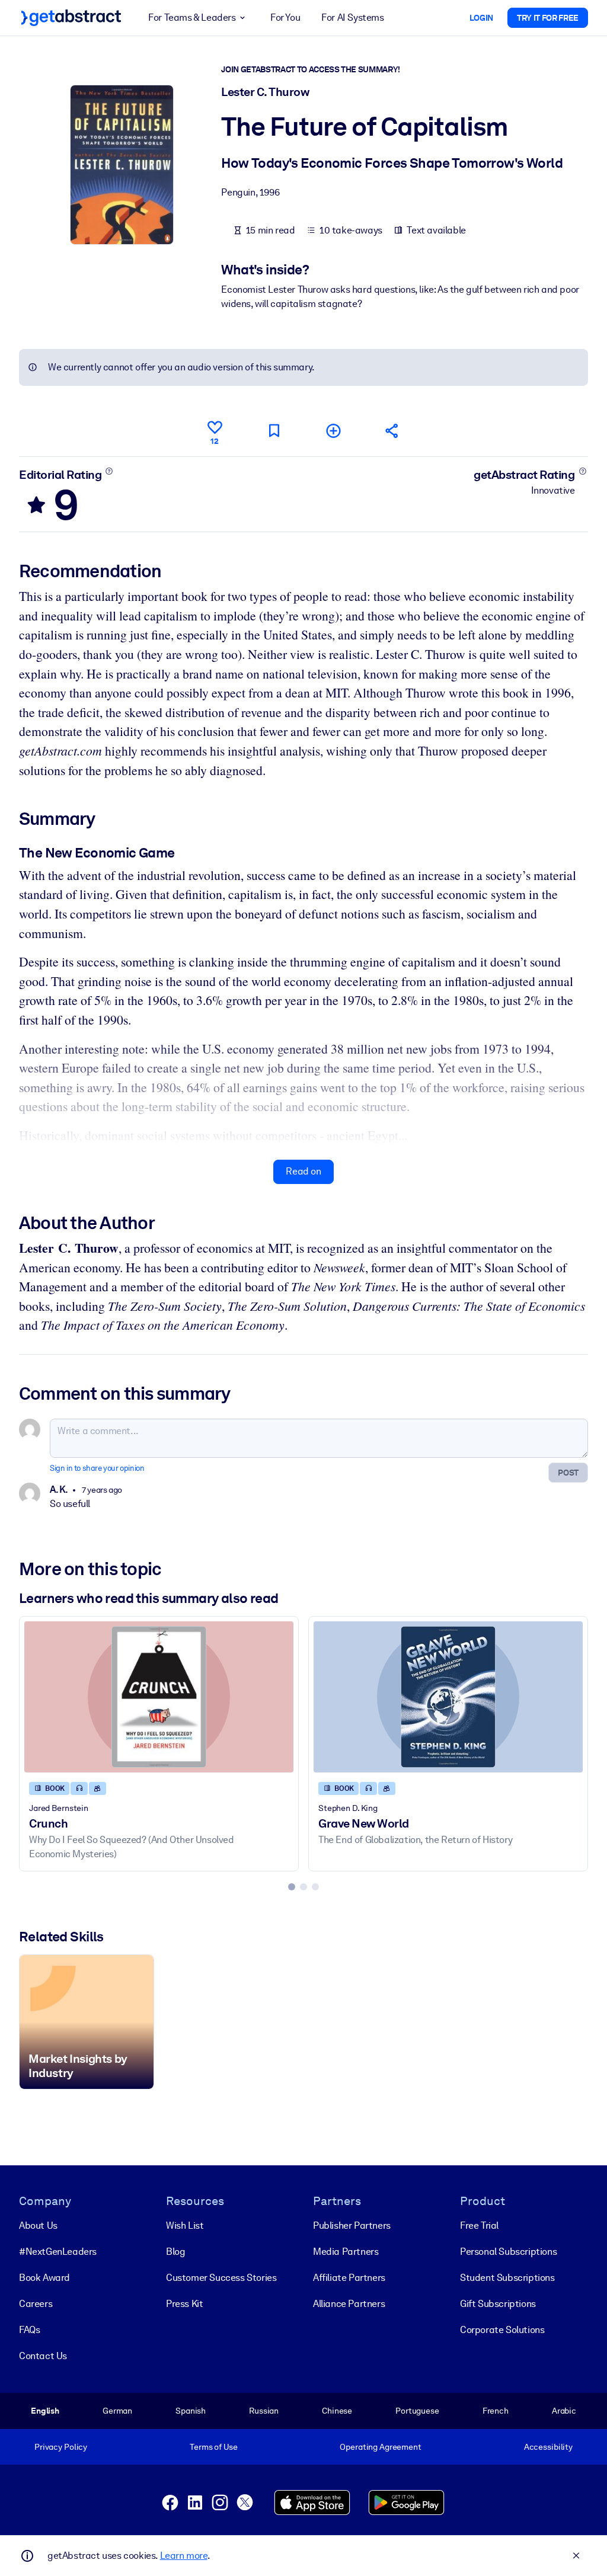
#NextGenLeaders (58, 2252)
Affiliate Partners (349, 2278)
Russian (264, 2411)
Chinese (337, 2411)
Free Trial (479, 2225)
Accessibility (548, 2447)
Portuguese (417, 2411)
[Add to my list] (333, 431)
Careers (36, 2304)
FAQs (29, 2330)
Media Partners (346, 2252)
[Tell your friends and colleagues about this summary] (392, 431)
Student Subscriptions (507, 2278)
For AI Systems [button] (352, 17)
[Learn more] (109, 471)
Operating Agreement (380, 2447)
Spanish (191, 2411)
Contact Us (43, 2356)
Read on (303, 1171)
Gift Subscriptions (498, 2304)
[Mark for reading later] (274, 431)
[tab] (292, 1887)
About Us (38, 2225)
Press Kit (184, 2304)
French (496, 2411)
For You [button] (285, 17)
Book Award (44, 2278)
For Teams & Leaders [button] (192, 17)
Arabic (564, 2411)
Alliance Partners (349, 2304)
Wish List (185, 2225)
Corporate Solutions (502, 2330)
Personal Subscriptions (508, 2252)
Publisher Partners (352, 2225)
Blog (175, 2252)
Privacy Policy (61, 2447)
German (117, 2411)
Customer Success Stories (221, 2278)
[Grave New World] (448, 1697)
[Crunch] (159, 1697)
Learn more (184, 2556)
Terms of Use (213, 2447)
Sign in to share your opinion (97, 1468)
